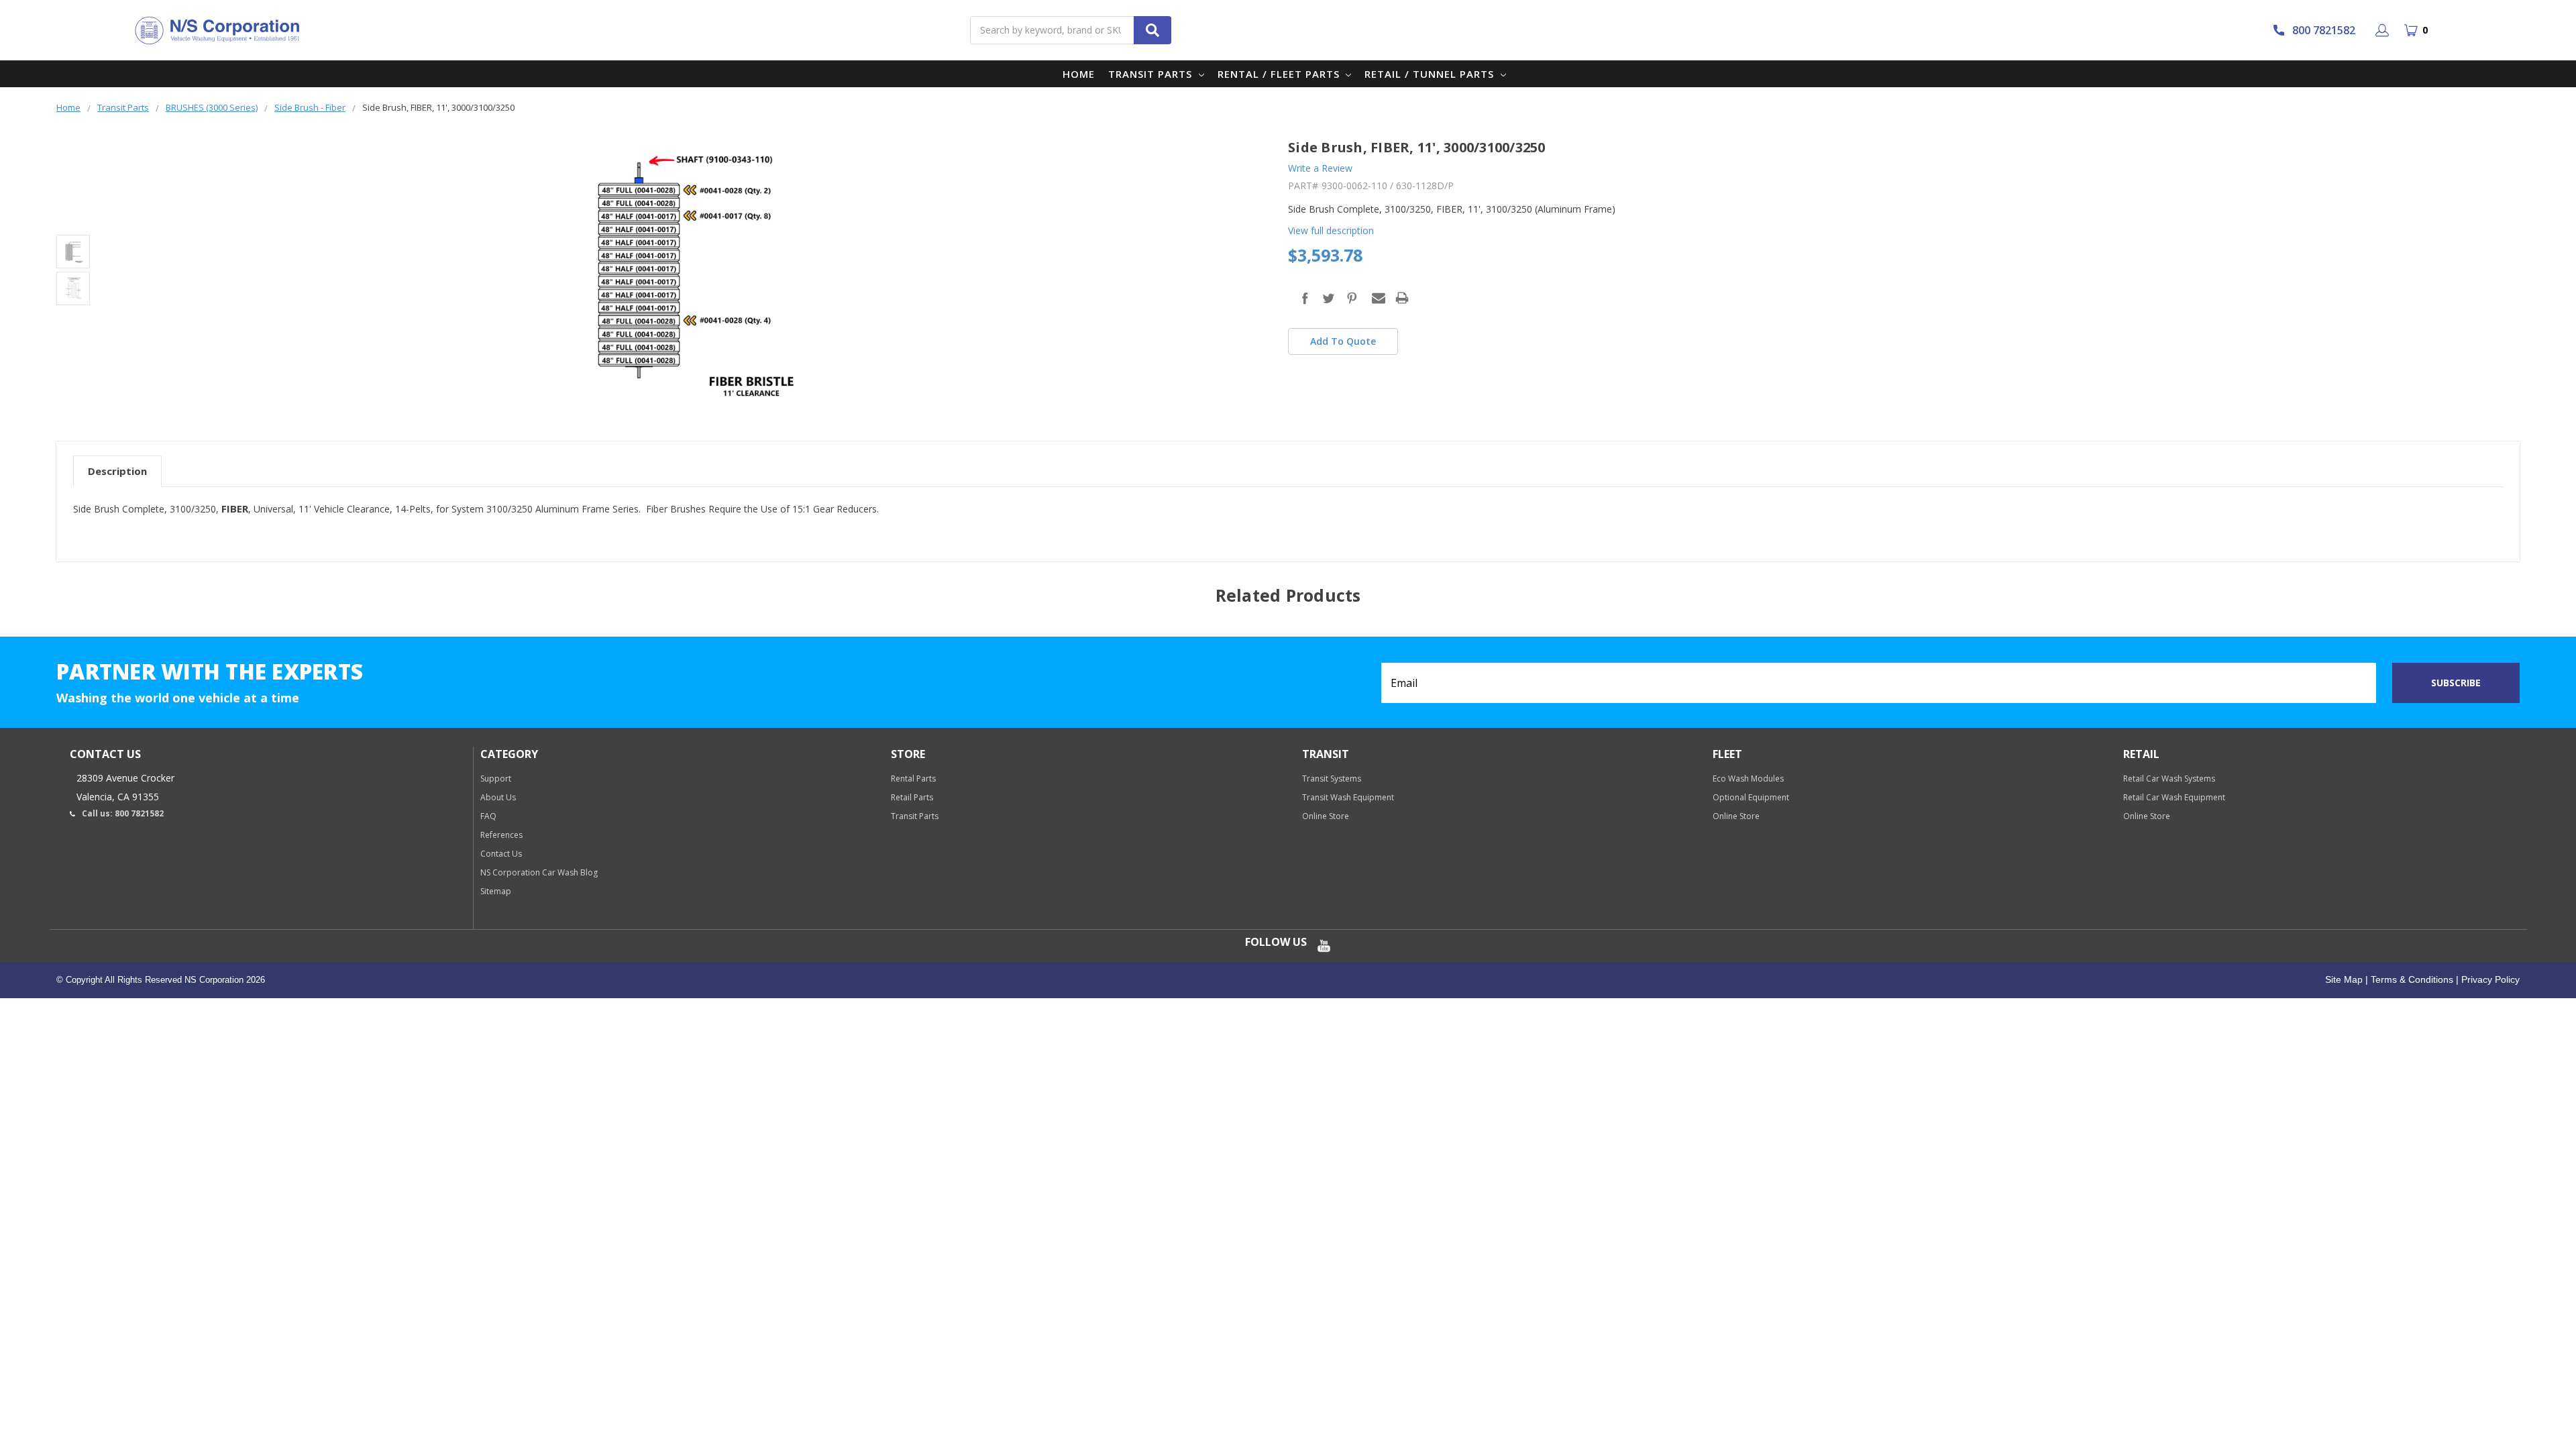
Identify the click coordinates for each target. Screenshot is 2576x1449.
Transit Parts (1152, 74)
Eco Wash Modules (1748, 779)
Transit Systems (1332, 779)
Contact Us (501, 854)
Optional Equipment (1751, 797)
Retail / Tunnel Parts (1431, 74)
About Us (498, 797)
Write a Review (1320, 168)
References (501, 835)
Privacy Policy (2489, 979)
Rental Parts (913, 779)
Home (1079, 74)
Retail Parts (912, 797)
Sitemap (496, 891)
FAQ (488, 816)
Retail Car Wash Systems (2169, 779)
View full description (1331, 230)
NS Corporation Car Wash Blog (539, 872)
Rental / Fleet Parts (1280, 74)
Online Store (1326, 816)
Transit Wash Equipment (1348, 797)
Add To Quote (1343, 341)
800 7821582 (2324, 30)
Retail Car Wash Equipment (2174, 797)
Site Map (2344, 979)
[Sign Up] (2384, 30)
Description (117, 471)
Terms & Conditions (2411, 979)
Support (496, 779)
